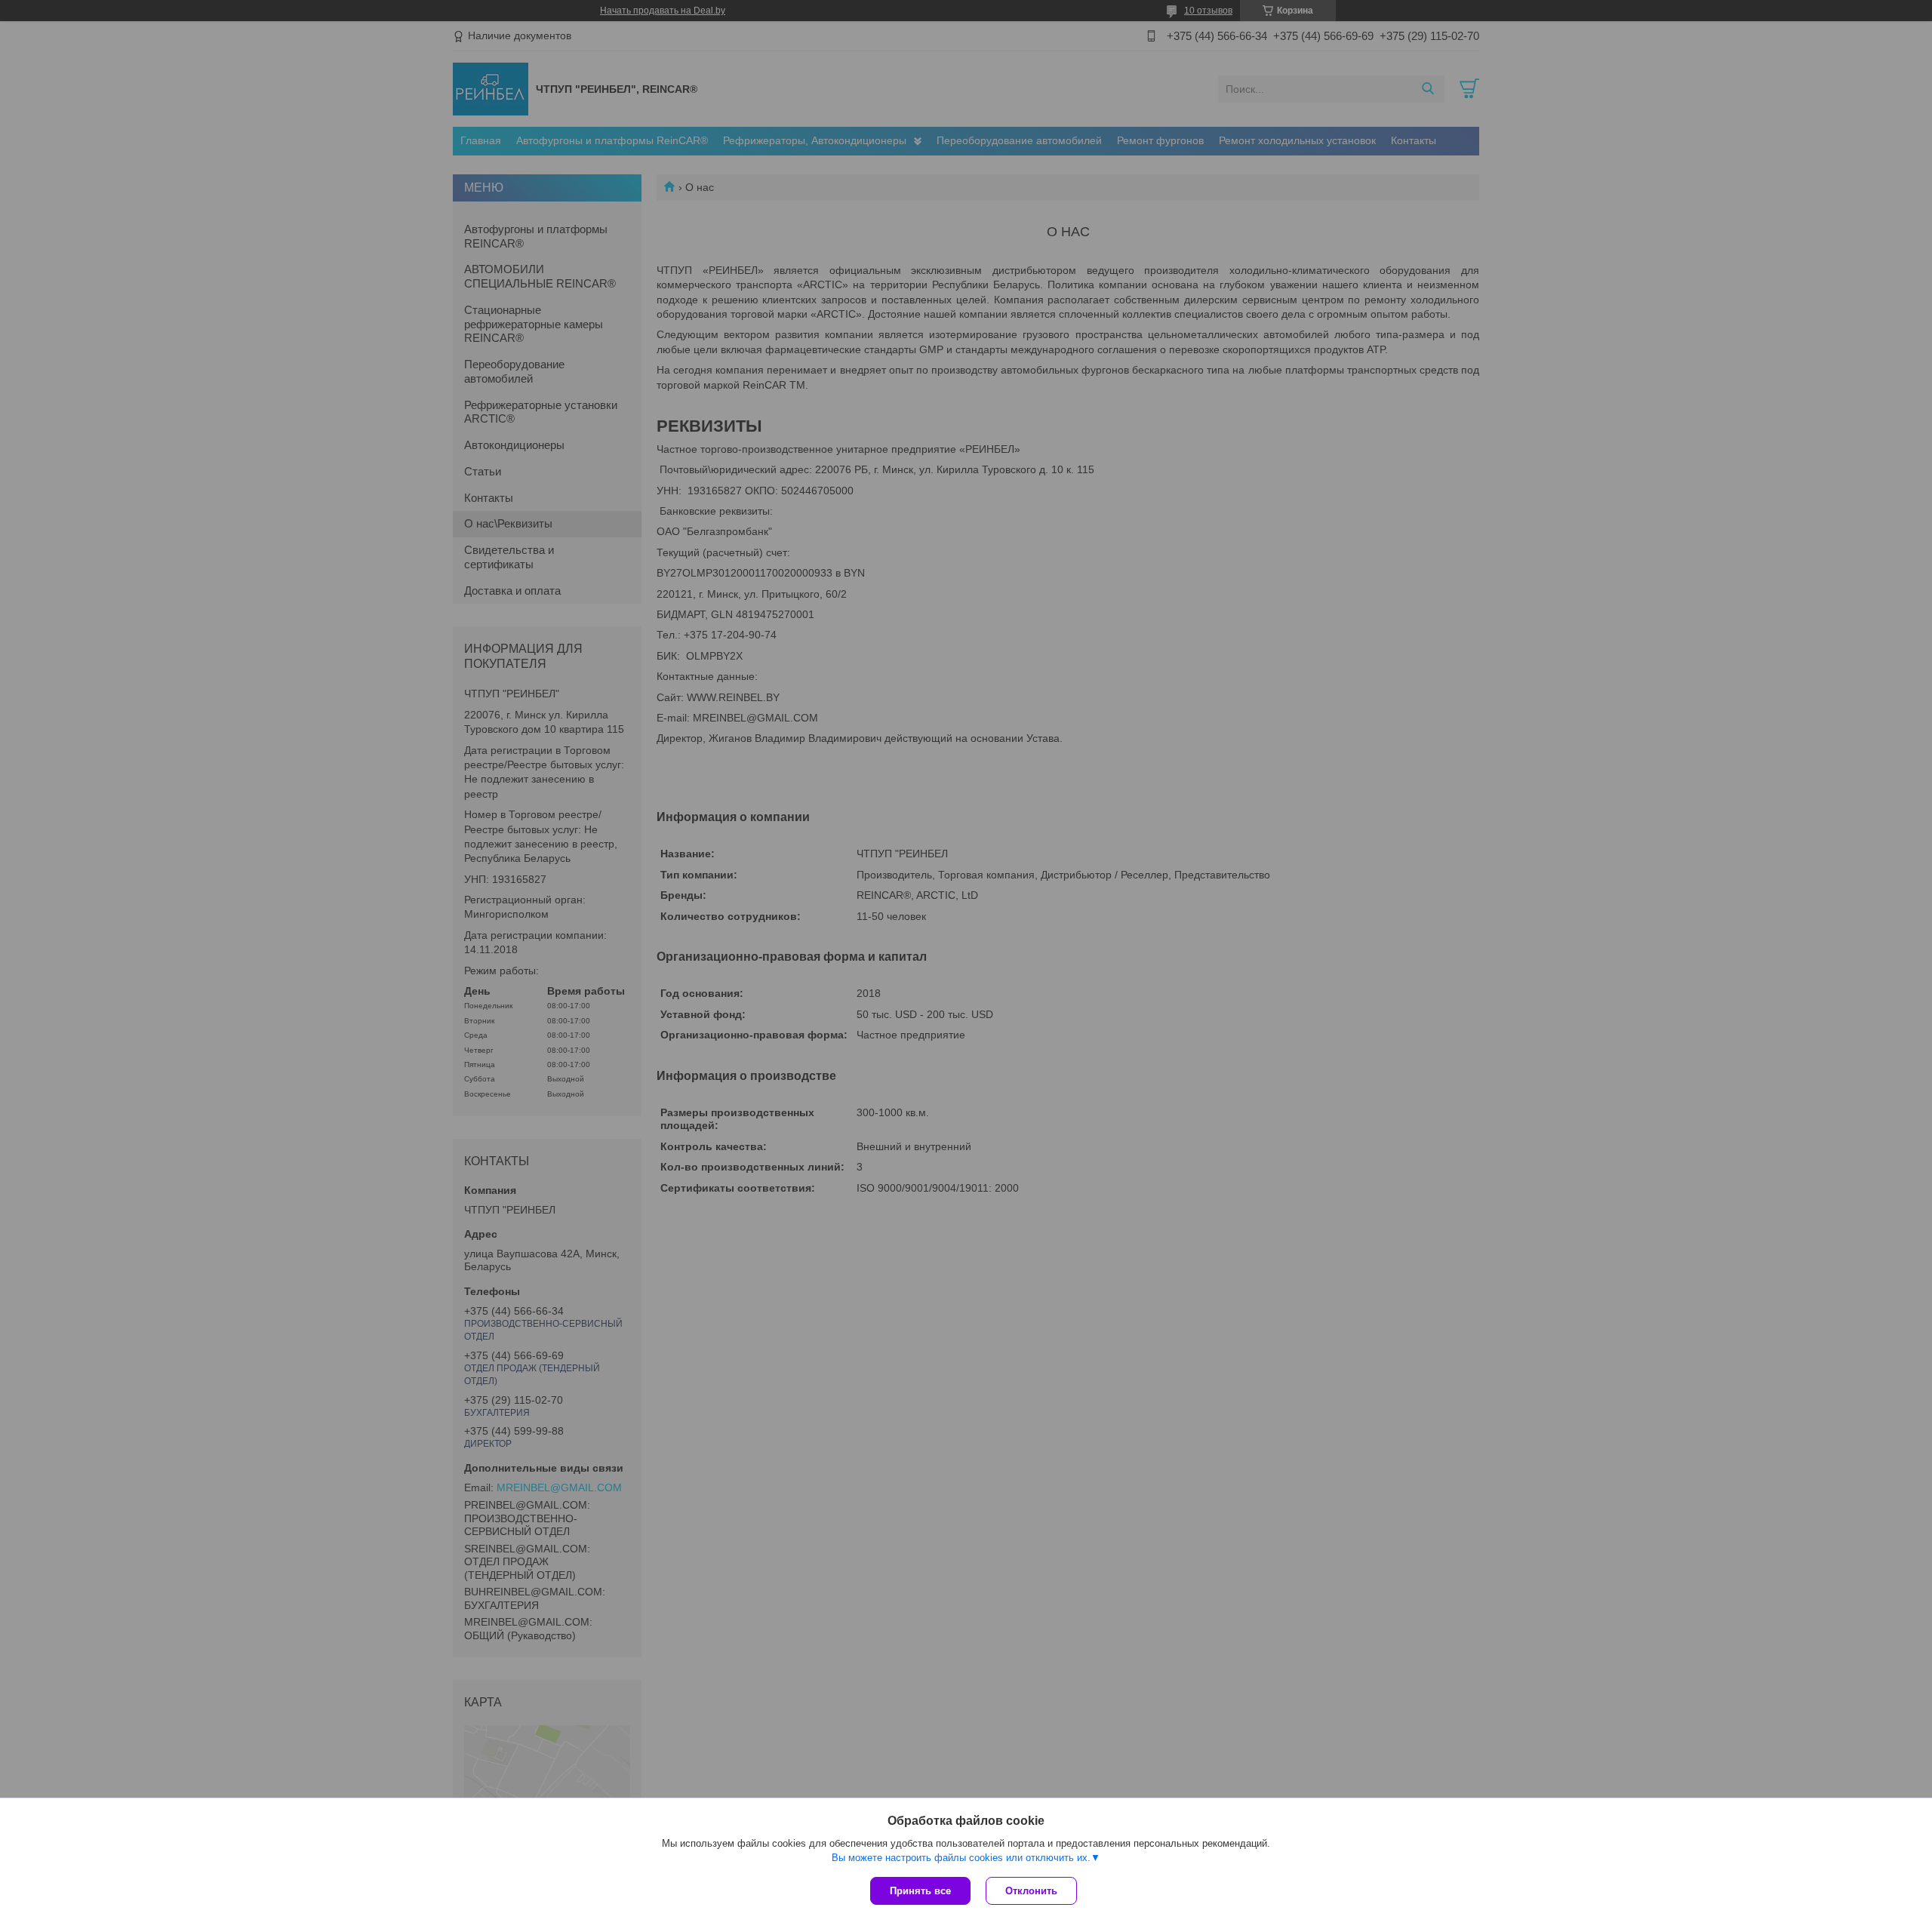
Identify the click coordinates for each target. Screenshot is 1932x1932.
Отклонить (1031, 1891)
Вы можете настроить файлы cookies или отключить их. (961, 1858)
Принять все (920, 1891)
